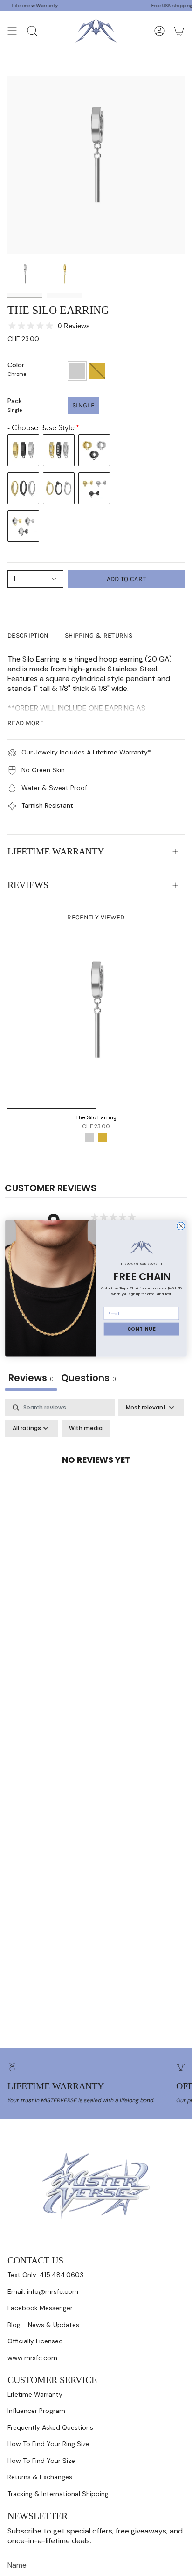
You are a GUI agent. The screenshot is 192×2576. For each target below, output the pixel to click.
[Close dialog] (181, 1226)
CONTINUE (142, 1329)
